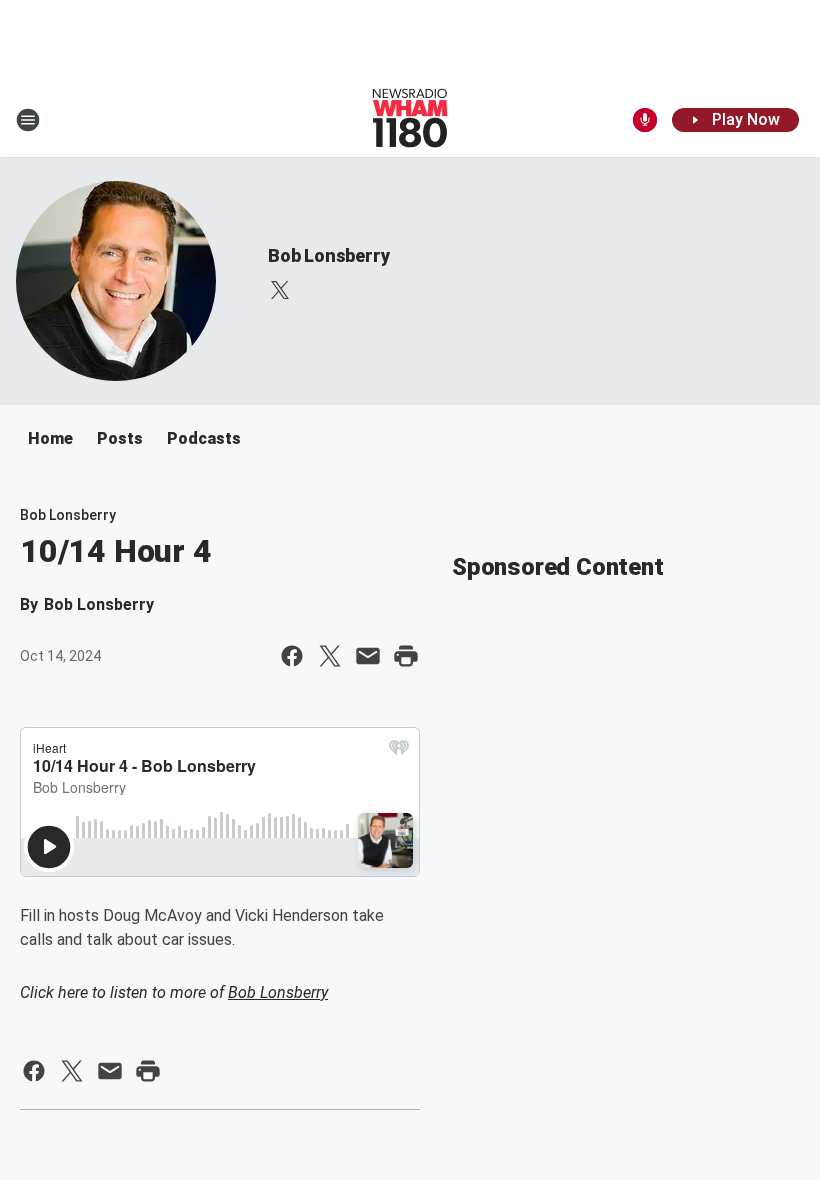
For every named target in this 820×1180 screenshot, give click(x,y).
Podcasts (204, 438)
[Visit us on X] (280, 290)
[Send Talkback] (645, 120)
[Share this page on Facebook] (292, 656)
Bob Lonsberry (328, 255)
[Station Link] (410, 120)
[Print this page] (406, 656)
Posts (120, 438)
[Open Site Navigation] (28, 120)
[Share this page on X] (330, 656)
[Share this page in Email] (368, 656)
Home (50, 438)
